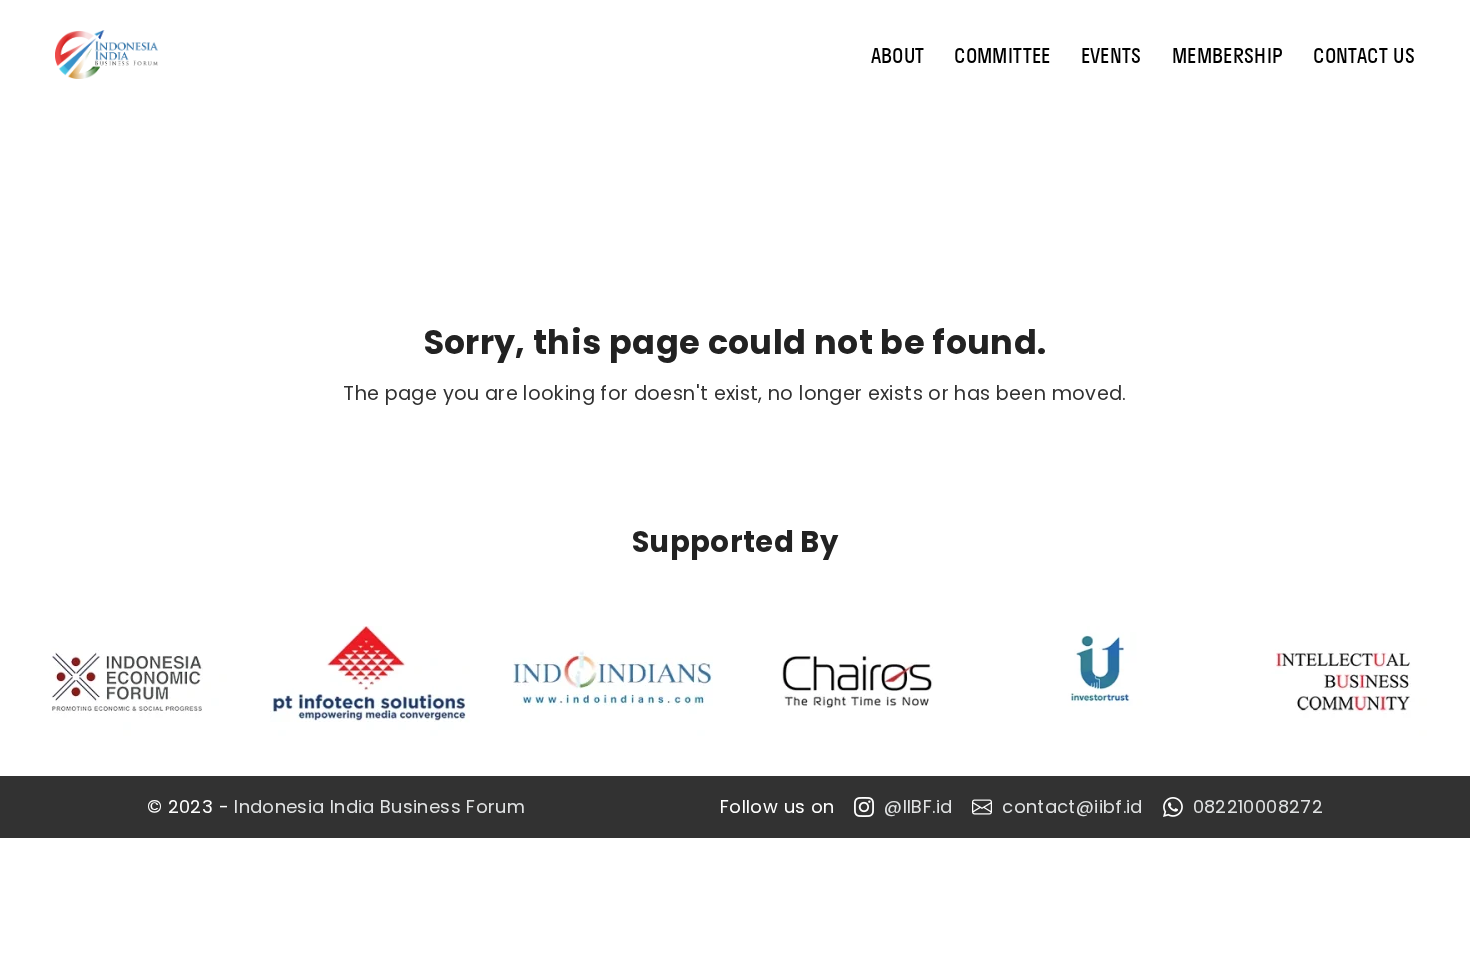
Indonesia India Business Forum (379, 807)
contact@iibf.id (1072, 807)
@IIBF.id (918, 807)
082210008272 (1258, 807)
